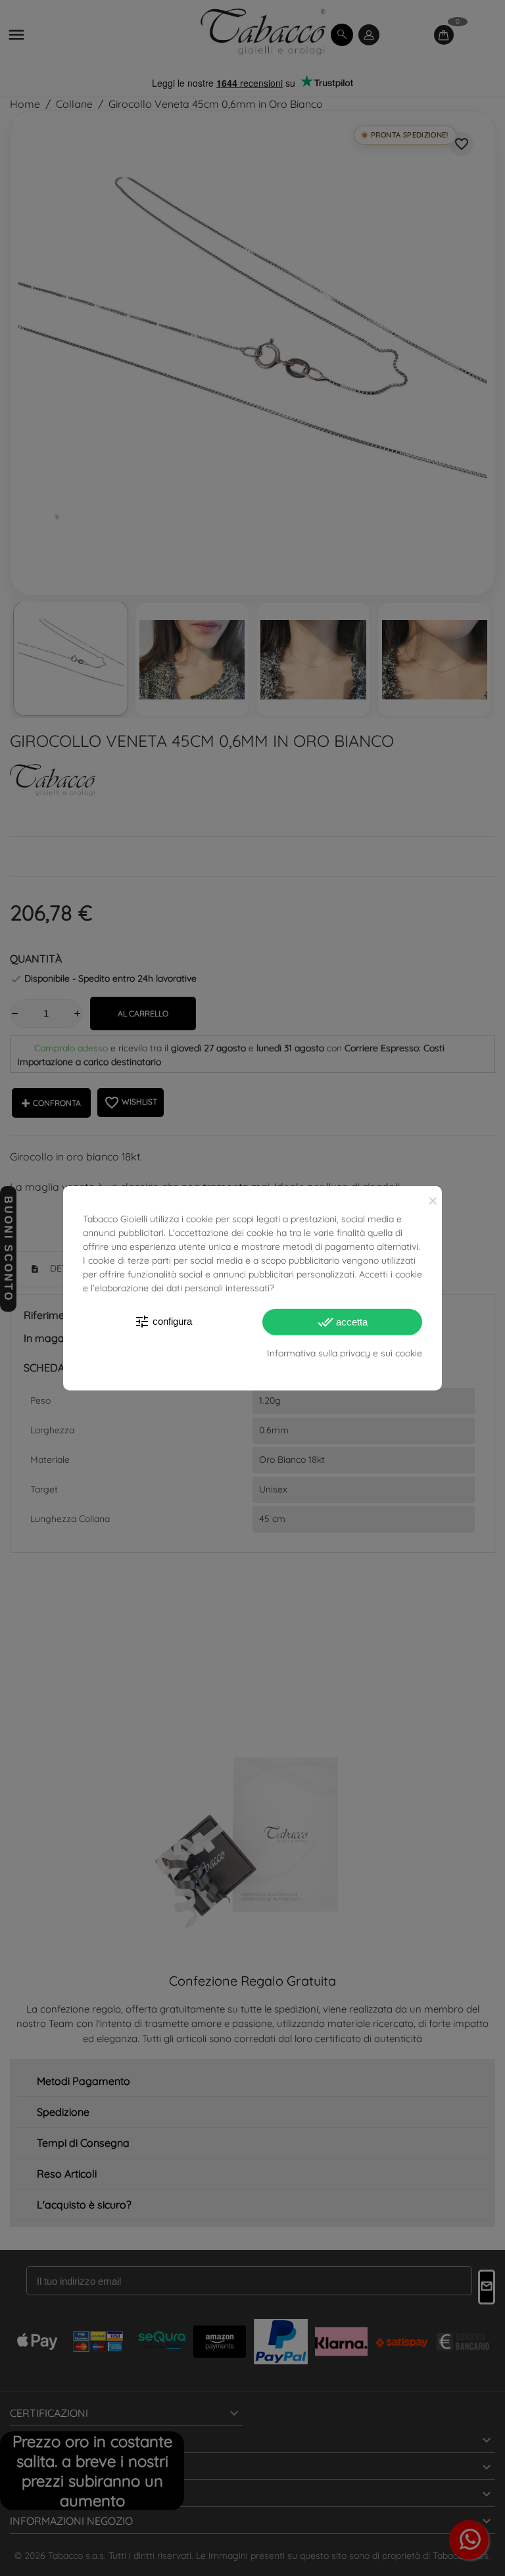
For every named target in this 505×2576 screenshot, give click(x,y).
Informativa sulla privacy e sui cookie (345, 1353)
